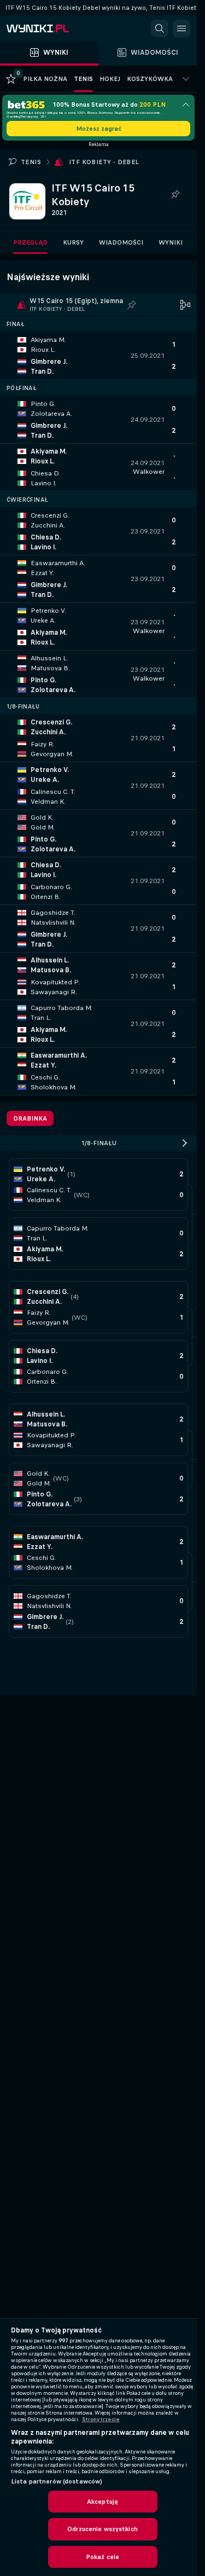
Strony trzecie (101, 2420)
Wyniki (171, 242)
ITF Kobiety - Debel (104, 162)
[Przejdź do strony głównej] (55, 28)
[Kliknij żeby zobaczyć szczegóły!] (98, 356)
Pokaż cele (102, 2557)
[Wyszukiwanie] (160, 28)
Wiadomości (121, 242)
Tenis (31, 162)
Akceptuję (102, 2502)
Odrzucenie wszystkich (102, 2529)
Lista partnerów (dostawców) (57, 2481)
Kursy (73, 242)
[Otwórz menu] (181, 28)
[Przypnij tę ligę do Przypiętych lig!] (175, 195)
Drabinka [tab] (30, 1118)
